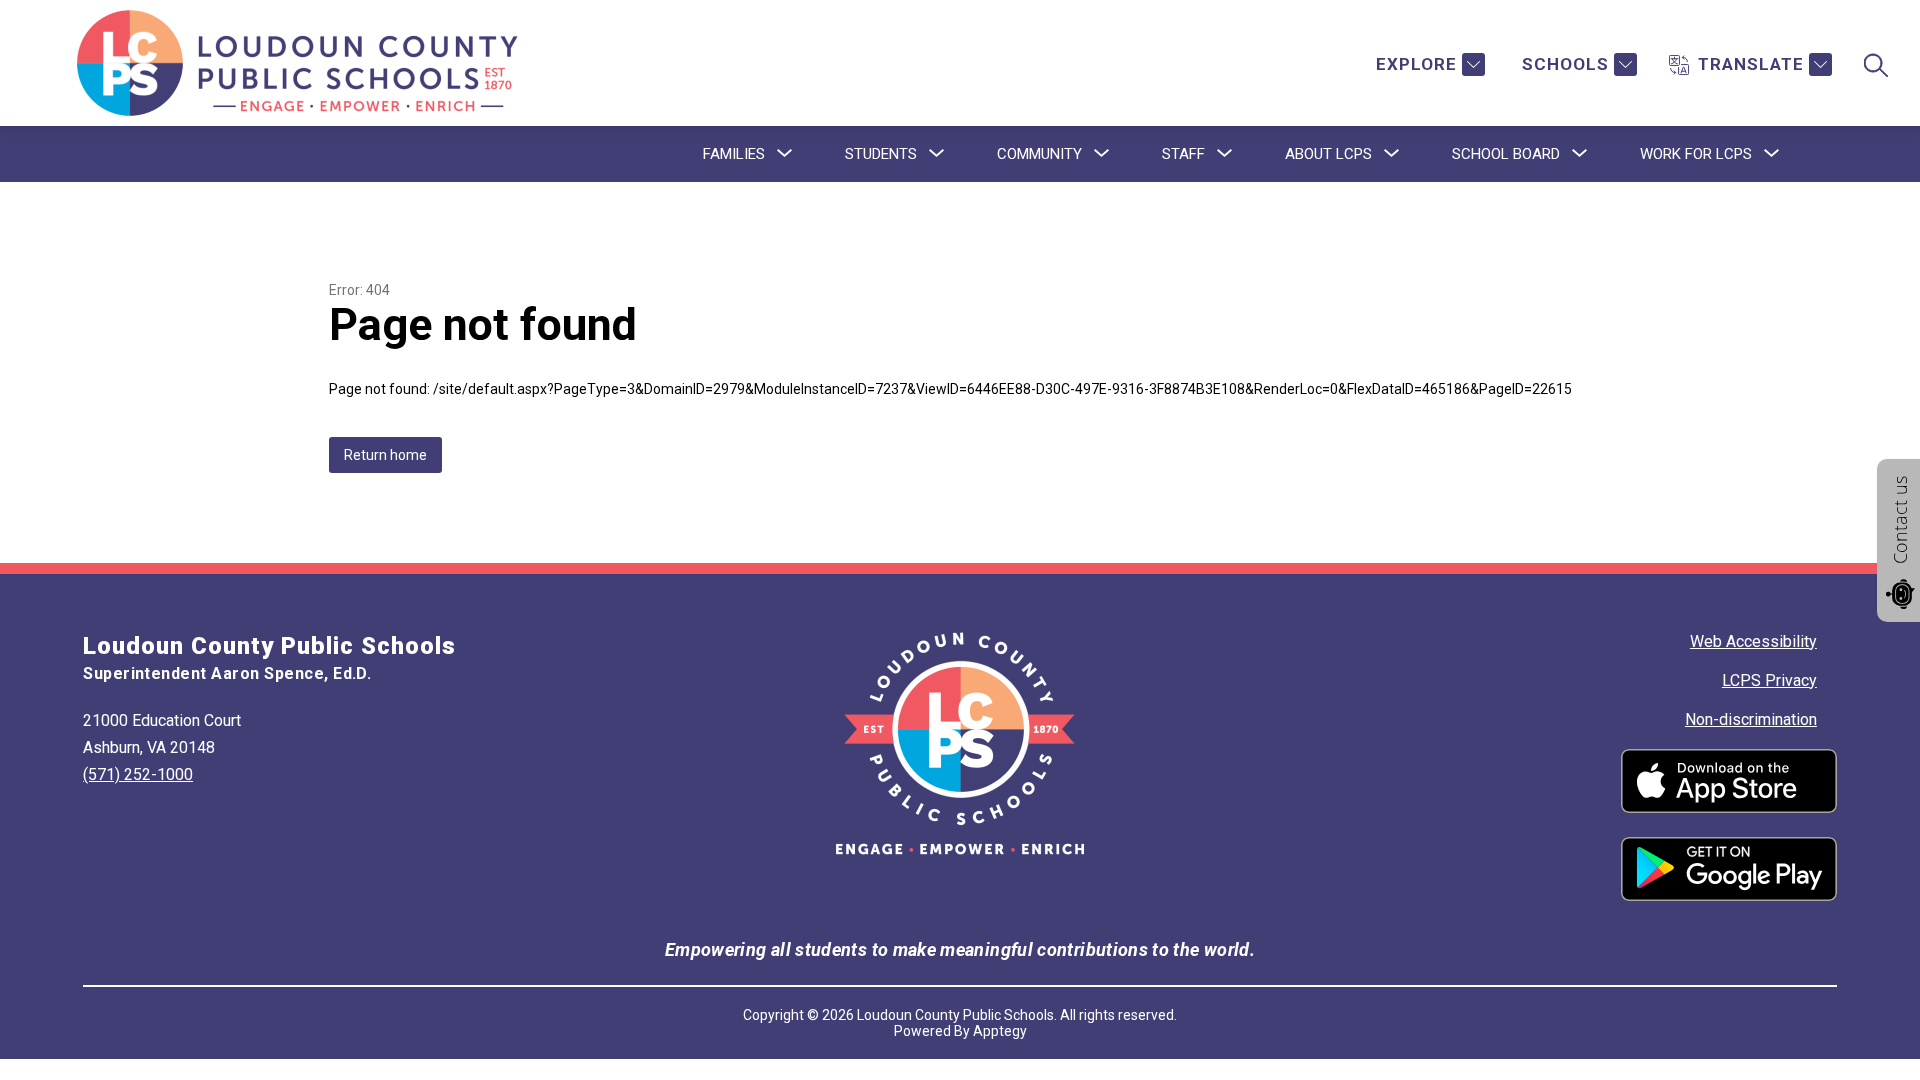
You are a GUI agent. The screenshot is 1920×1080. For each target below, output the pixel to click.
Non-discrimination (1751, 719)
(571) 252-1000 (138, 774)
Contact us (1900, 520)
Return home (385, 455)
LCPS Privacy (1769, 680)
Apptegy (1000, 1031)
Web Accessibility (1753, 641)
